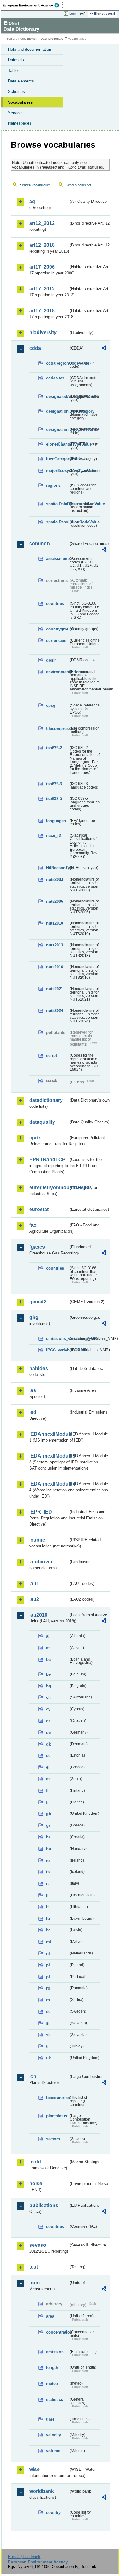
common (40, 544)
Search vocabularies (35, 185)
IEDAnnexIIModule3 (49, 1456)
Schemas (16, 92)
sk (48, 2035)
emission (55, 2352)
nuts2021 (55, 989)
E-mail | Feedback (24, 2557)
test (34, 2267)
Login (73, 14)
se (48, 2012)
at (48, 1648)
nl (48, 1953)
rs (48, 2000)
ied (33, 1412)
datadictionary (46, 1100)
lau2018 (38, 1615)
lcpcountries (57, 2098)
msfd (35, 2162)
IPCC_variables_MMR (57, 1350)
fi (47, 1791)
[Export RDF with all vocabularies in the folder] (104, 349)
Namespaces (20, 123)
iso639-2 (54, 748)
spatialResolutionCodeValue (57, 522)
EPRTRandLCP (47, 1160)
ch (48, 1697)
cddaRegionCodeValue (57, 363)
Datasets (16, 60)
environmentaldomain (57, 672)
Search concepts (79, 185)
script (52, 1056)
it (47, 1884)
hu (49, 1849)
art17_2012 (42, 289)
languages (56, 821)
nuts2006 (55, 901)
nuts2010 (55, 923)
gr (48, 1825)
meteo (52, 2384)
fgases (37, 1247)
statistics (55, 2400)
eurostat (39, 1209)
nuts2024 (55, 1011)
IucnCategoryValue (57, 459)
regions (53, 485)
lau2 (34, 1599)
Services (16, 113)
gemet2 (38, 1302)
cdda (35, 348)
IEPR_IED (41, 1512)
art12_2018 (42, 245)
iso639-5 (54, 799)
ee (48, 1756)
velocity (54, 2435)
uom (34, 2283)
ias (33, 1390)
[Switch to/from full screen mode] (84, 14)
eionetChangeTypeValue (57, 444)
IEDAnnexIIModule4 (49, 1484)
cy (48, 1709)
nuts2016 (55, 967)
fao (33, 1225)
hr (48, 1837)
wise (34, 2469)
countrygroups (57, 629)
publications (44, 2205)
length (52, 2368)
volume (53, 2451)
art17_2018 (42, 311)
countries (55, 604)
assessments (57, 559)
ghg (34, 1317)
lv (48, 1930)
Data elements (21, 81)
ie (48, 1860)
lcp (33, 2076)
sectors (53, 2139)
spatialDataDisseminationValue (57, 504)
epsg (51, 705)
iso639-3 (54, 784)
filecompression (57, 728)
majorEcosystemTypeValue (57, 471)
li (47, 1895)
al (48, 1636)
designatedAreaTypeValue (57, 396)
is (48, 1872)
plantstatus (57, 2116)
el (48, 1767)
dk (48, 1744)
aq (32, 201)
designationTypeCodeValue (57, 429)
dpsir (51, 660)
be (48, 1674)
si (48, 2023)
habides (39, 1368)
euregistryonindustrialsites (49, 1188)
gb (49, 1814)
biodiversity (43, 332)
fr (48, 1802)
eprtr (35, 1138)
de (48, 1732)
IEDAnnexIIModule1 (49, 1434)
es (48, 1779)
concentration (57, 2332)
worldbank (42, 2491)
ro (48, 1988)
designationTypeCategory (57, 411)
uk (48, 2058)
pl (48, 1965)
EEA (33, 5)
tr (48, 2046)
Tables (14, 71)
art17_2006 (42, 267)
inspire (37, 1540)
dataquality (42, 1122)
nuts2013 (55, 945)
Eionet (32, 39)
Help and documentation (30, 49)
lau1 (34, 1584)
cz (48, 1721)
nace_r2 (54, 836)
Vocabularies (20, 102)
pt (48, 1977)
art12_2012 (42, 223)
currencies (56, 640)
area (50, 2316)
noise (36, 2184)
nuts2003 (55, 880)
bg (49, 1686)
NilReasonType (57, 868)
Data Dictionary (52, 39)
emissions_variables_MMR (57, 1339)
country (53, 2512)
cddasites (55, 378)
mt (49, 1942)
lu (48, 1919)
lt (47, 1907)
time (50, 2419)
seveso (38, 2245)
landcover (41, 1562)
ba (48, 1660)
